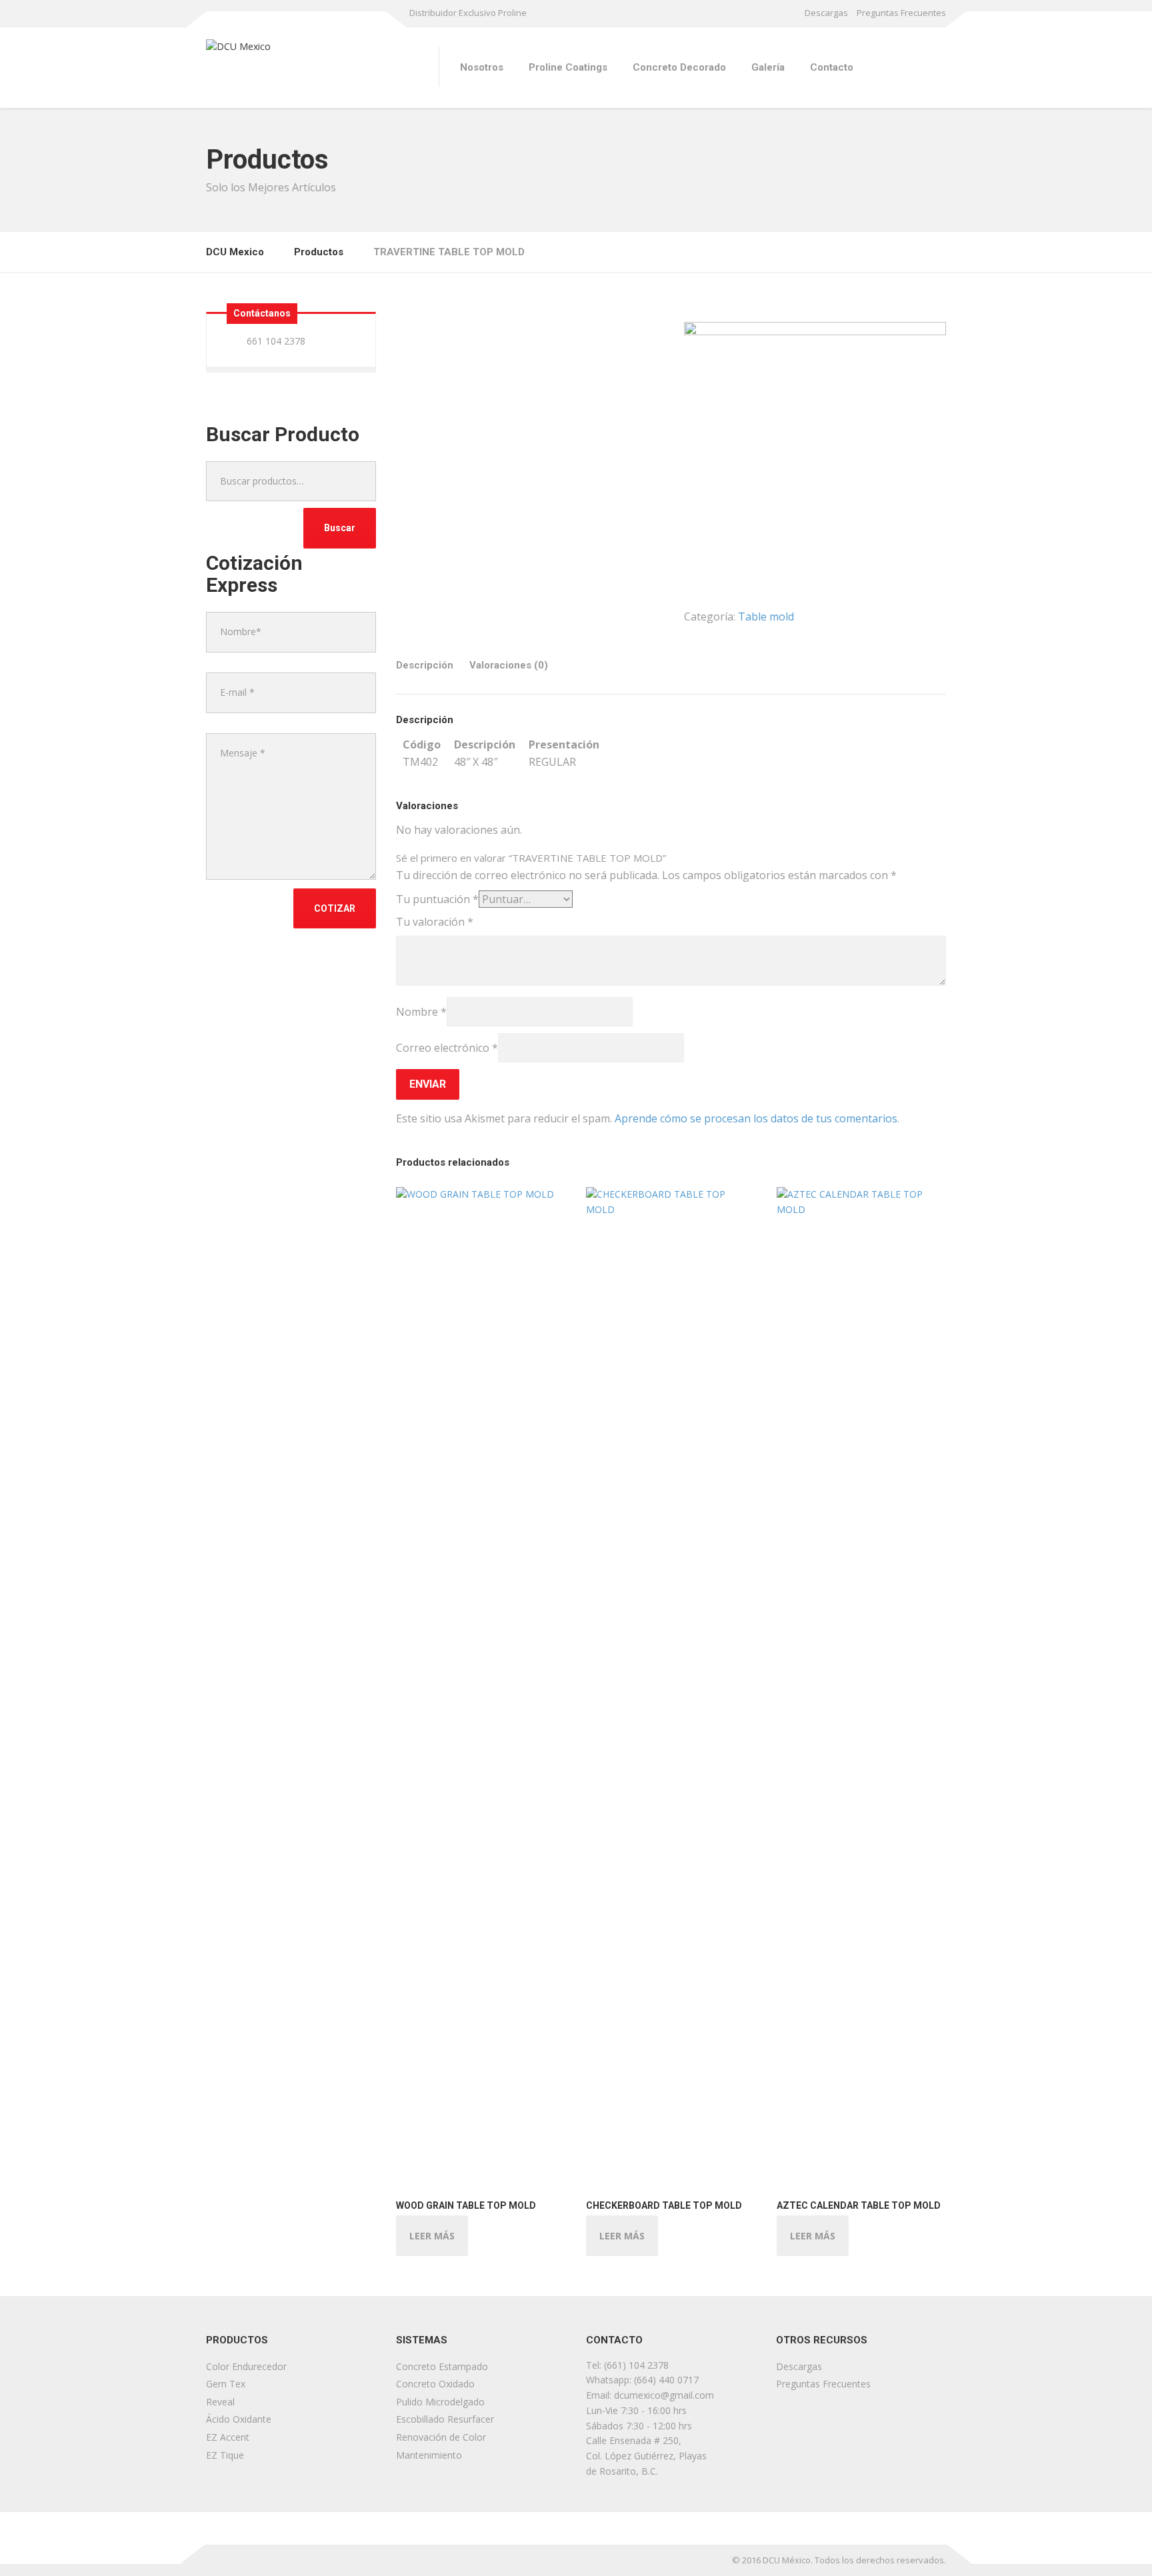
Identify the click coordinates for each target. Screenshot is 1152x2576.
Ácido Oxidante (239, 2419)
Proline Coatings (568, 67)
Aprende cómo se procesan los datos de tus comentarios (756, 1118)
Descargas (826, 13)
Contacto (832, 67)
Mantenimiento (429, 2455)
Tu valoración (435, 922)
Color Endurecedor (246, 2366)
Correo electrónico (447, 1048)
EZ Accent (228, 2437)
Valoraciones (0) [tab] (509, 665)
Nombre (421, 1012)
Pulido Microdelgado (440, 2402)
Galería (768, 67)
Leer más (432, 2236)
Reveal (220, 2402)
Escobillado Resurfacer (445, 2419)
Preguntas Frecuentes (901, 13)
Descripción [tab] (425, 665)
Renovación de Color (441, 2437)
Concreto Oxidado (435, 2384)
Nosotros (482, 67)
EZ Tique (225, 2455)
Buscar (340, 528)
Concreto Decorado (679, 67)
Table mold (766, 617)
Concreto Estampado (442, 2366)
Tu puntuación (437, 899)
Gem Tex (226, 2384)
